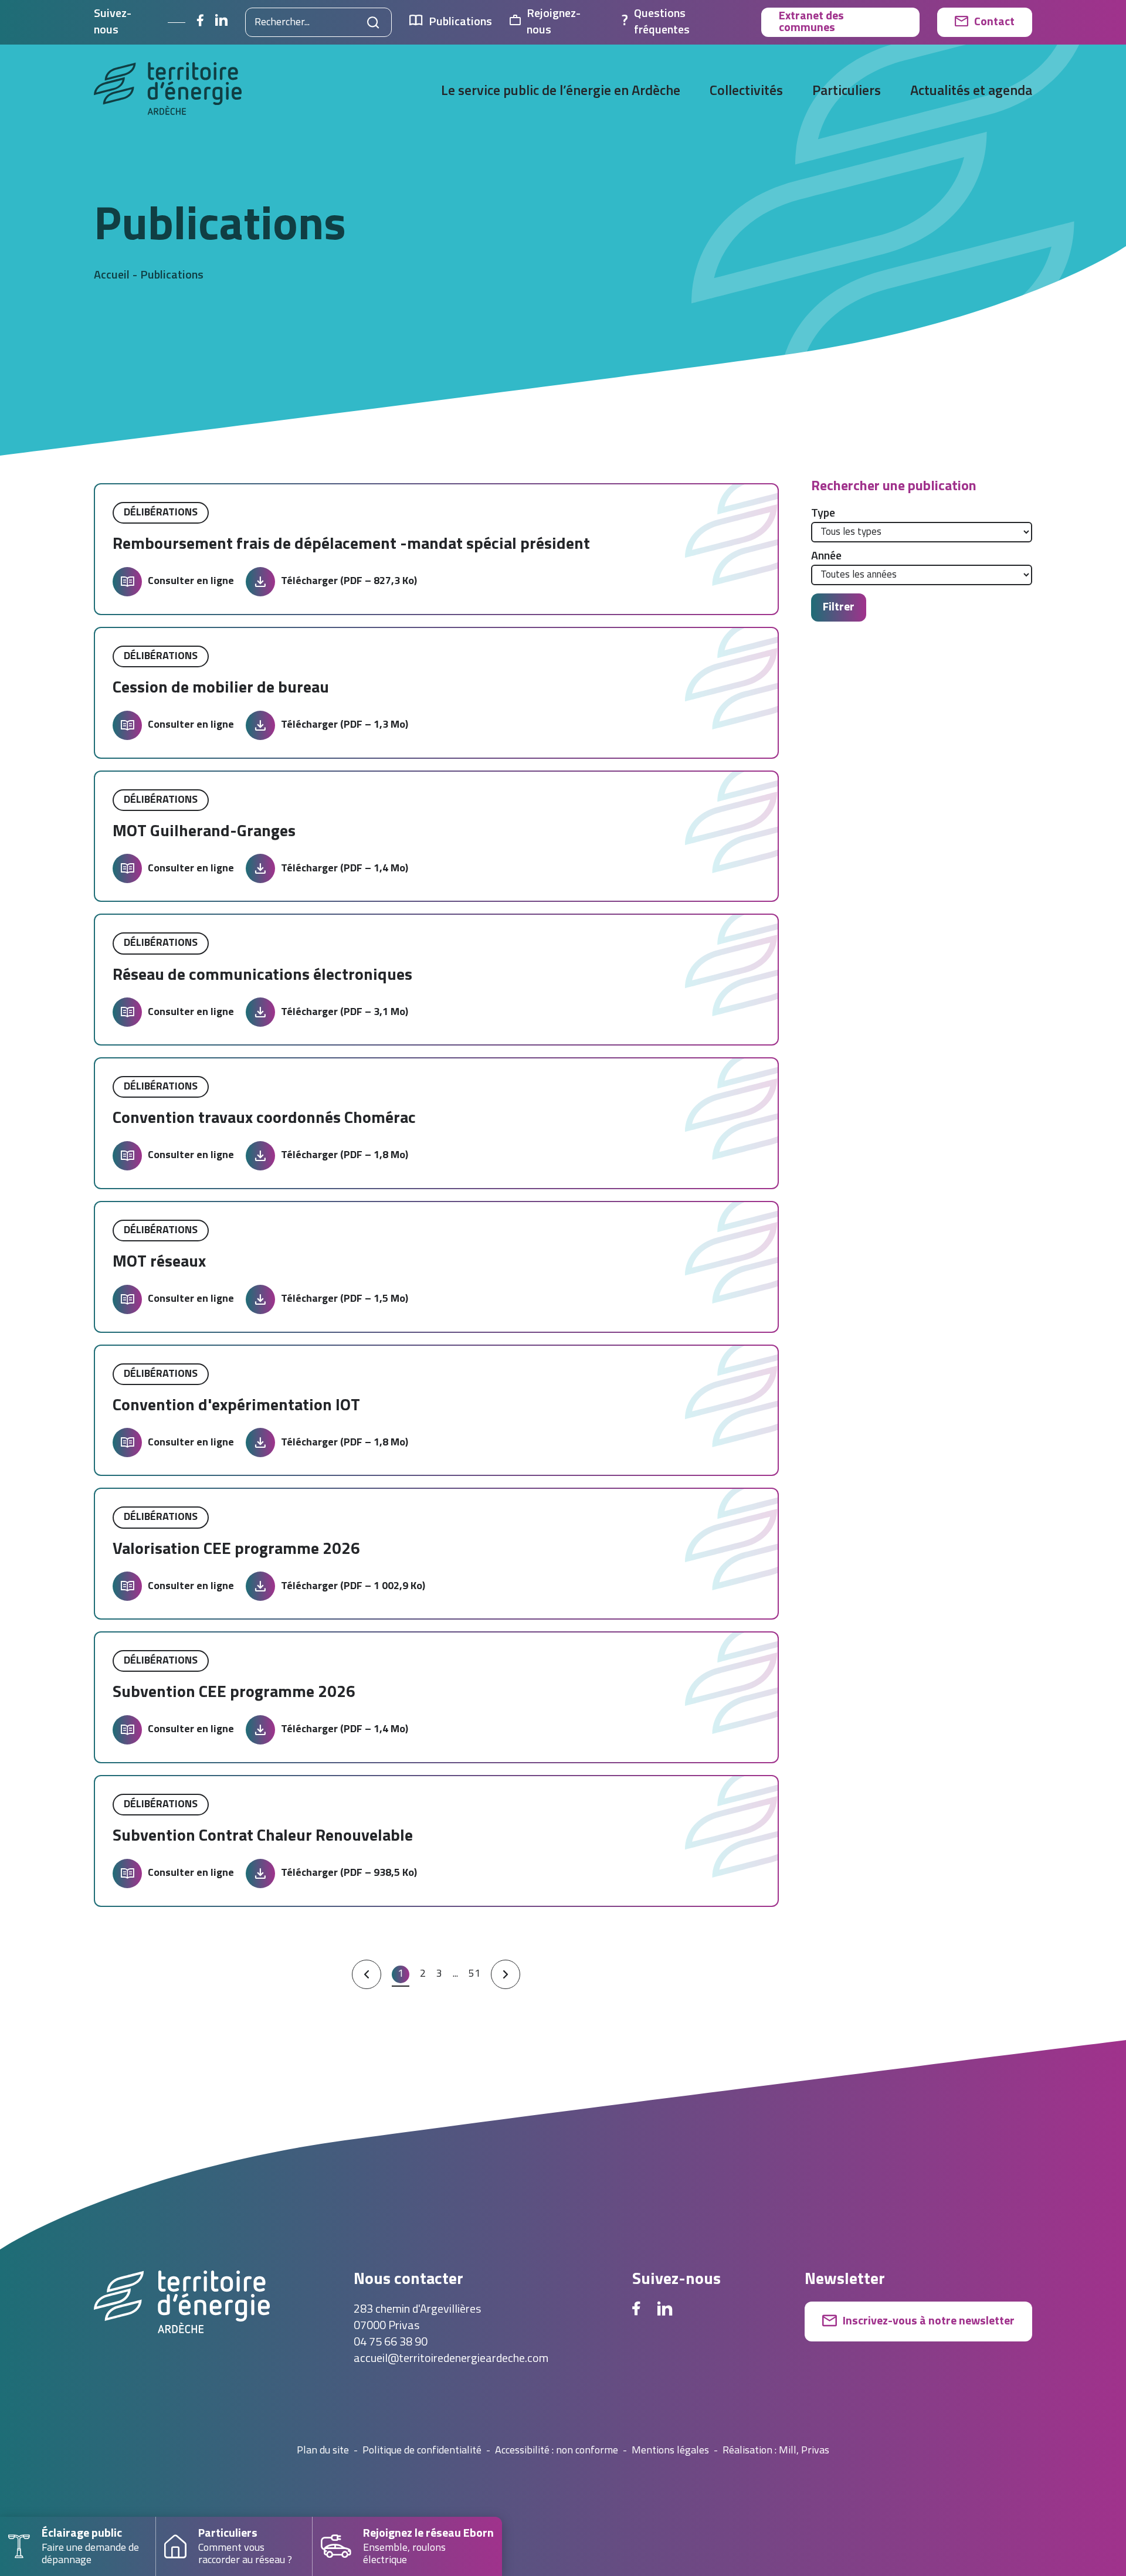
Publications (460, 22)
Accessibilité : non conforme (557, 2451)
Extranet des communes (811, 22)
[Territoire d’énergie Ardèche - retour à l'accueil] (168, 92)
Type (823, 514)
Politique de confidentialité (422, 2451)
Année (826, 556)
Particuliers (847, 91)
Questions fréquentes (662, 22)
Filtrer (839, 607)
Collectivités (746, 91)
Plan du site (323, 2451)
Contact (994, 22)
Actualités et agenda (971, 91)
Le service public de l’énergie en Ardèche (561, 91)
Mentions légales (670, 2451)
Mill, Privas (804, 2451)
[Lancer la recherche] (373, 22)
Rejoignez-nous (554, 22)
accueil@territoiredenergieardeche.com (451, 2359)
